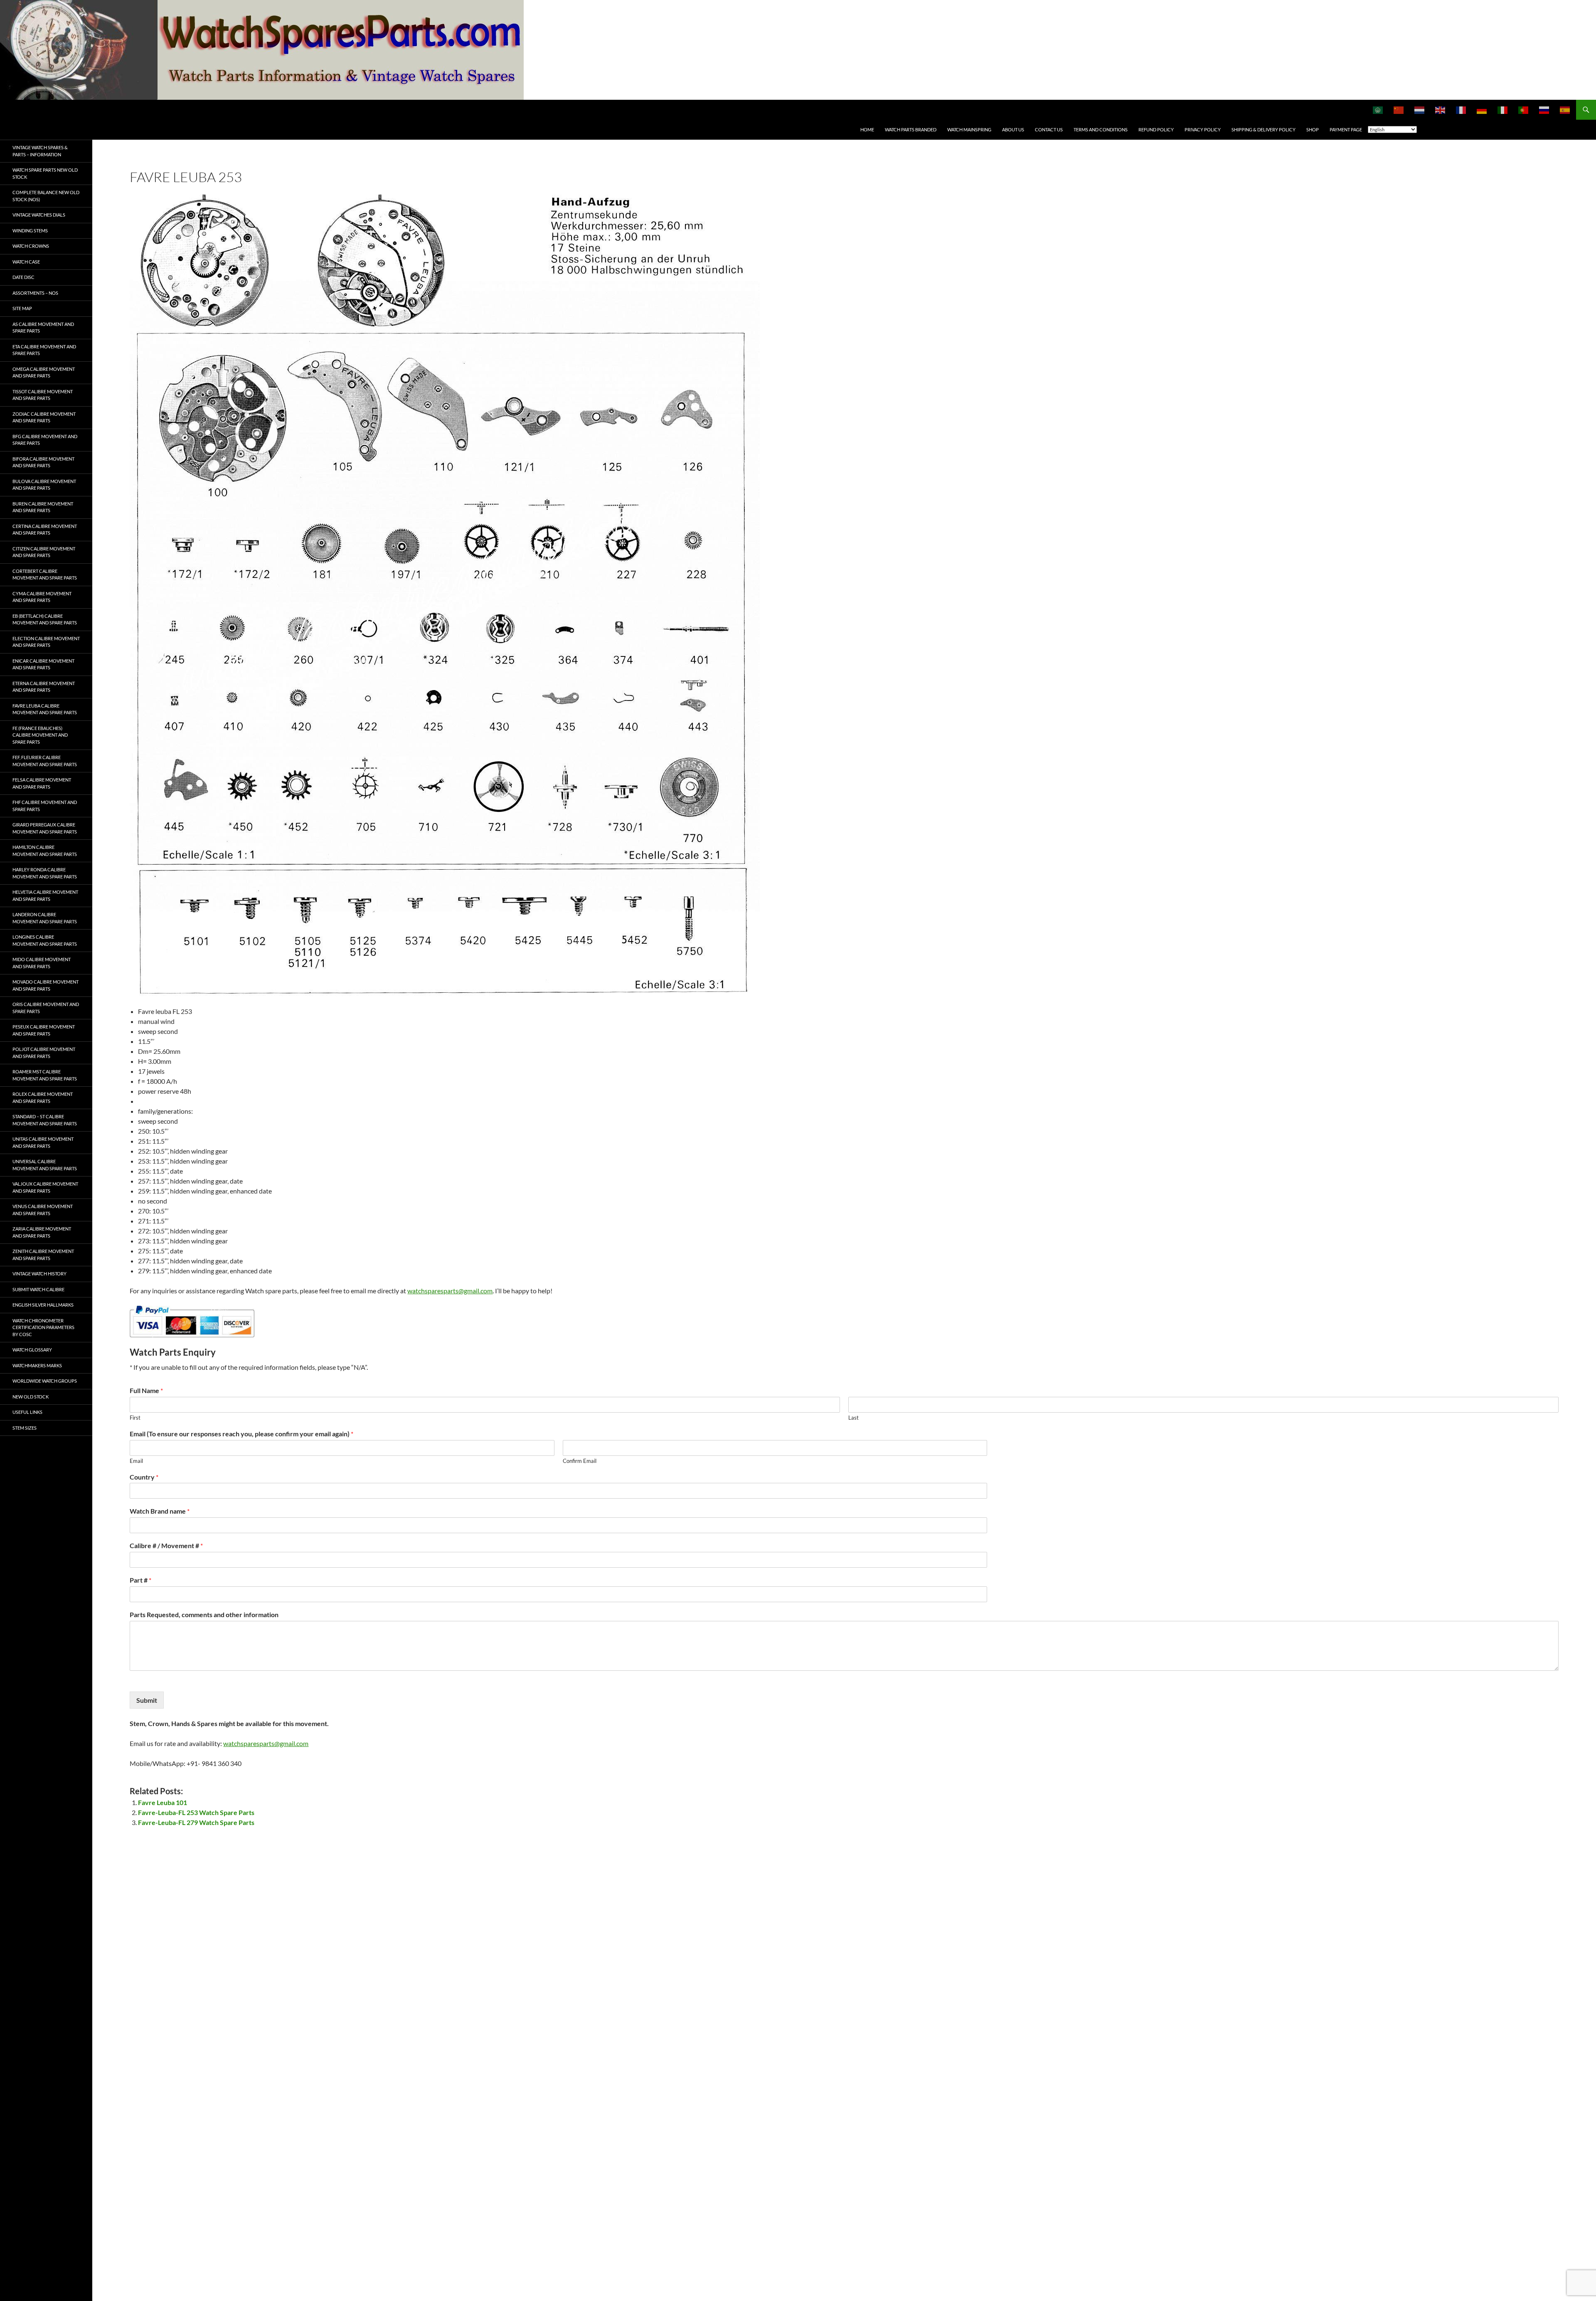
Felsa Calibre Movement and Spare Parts (42, 783)
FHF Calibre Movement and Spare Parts (45, 806)
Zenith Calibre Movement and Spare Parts (43, 1255)
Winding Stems (30, 231)
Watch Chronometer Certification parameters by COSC (43, 1327)
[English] (1441, 110)
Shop (1313, 129)
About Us (1013, 129)
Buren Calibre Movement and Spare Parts (43, 507)
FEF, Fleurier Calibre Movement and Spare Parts (45, 761)
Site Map (22, 308)
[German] (1482, 110)
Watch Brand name (160, 1511)
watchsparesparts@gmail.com (450, 1291)
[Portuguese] (1524, 110)
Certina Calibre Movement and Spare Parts (45, 530)
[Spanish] (1565, 110)
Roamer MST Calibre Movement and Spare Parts (45, 1075)
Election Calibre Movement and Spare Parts (46, 642)
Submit (147, 1700)
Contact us (1049, 129)
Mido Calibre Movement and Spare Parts (42, 963)
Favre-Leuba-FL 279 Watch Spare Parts (196, 1822)
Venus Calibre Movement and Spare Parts (43, 1210)
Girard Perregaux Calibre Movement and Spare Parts (45, 828)
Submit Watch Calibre (38, 1289)
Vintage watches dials (39, 215)
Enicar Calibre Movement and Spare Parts (43, 664)
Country (144, 1477)
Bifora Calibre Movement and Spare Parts (43, 462)
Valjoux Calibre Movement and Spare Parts (45, 1187)
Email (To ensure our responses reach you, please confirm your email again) (241, 1434)
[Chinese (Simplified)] (1399, 110)
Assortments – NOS (35, 293)
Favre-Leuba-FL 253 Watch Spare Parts (196, 1812)
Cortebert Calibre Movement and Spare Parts (45, 575)
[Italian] (1503, 110)
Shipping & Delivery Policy (1263, 129)
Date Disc (23, 277)
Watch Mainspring (969, 129)
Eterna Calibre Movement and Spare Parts (44, 687)
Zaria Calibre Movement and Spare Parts (42, 1232)
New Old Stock (31, 1397)
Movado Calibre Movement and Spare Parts (46, 985)
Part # (140, 1580)
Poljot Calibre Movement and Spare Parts (44, 1053)
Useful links (27, 1412)
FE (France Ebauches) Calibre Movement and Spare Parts (40, 735)
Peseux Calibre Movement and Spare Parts (44, 1030)
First (135, 1418)
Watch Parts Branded (911, 129)
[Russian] (1544, 110)
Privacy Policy (1203, 129)
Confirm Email (580, 1461)
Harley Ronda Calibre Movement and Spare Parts (45, 873)
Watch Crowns (31, 246)
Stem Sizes (25, 1428)
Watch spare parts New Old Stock (45, 173)
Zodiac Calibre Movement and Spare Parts (44, 417)
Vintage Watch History (39, 1274)
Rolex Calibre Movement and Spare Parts (43, 1097)
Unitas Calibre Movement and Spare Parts (43, 1142)
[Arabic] (1378, 110)
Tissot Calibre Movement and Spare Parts (43, 395)
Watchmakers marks (37, 1365)
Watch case (26, 262)
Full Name (146, 1390)
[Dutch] (1420, 110)
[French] (1461, 110)
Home (867, 129)
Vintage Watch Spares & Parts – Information (40, 151)
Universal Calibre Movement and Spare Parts (45, 1165)
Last (853, 1418)
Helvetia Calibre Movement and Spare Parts (45, 895)
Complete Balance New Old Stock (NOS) (46, 196)
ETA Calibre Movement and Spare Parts (44, 350)
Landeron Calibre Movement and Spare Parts (45, 918)
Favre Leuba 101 (163, 1802)
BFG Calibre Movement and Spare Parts (45, 440)
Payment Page (1346, 129)
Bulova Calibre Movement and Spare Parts (44, 485)
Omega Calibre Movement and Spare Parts (44, 372)
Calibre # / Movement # (166, 1545)
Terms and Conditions (1101, 129)
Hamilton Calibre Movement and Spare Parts (45, 851)
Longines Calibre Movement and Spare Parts (45, 940)
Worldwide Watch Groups (45, 1381)
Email (136, 1461)
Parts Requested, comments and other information (204, 1614)
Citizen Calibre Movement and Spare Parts (44, 552)
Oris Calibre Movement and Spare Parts (46, 1008)
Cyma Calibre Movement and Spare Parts (42, 597)
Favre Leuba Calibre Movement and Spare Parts (45, 709)
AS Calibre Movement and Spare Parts (43, 328)
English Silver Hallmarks (43, 1305)
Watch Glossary (32, 1350)
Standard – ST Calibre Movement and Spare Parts (45, 1120)
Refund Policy (1156, 129)
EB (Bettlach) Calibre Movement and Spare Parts (45, 619)
